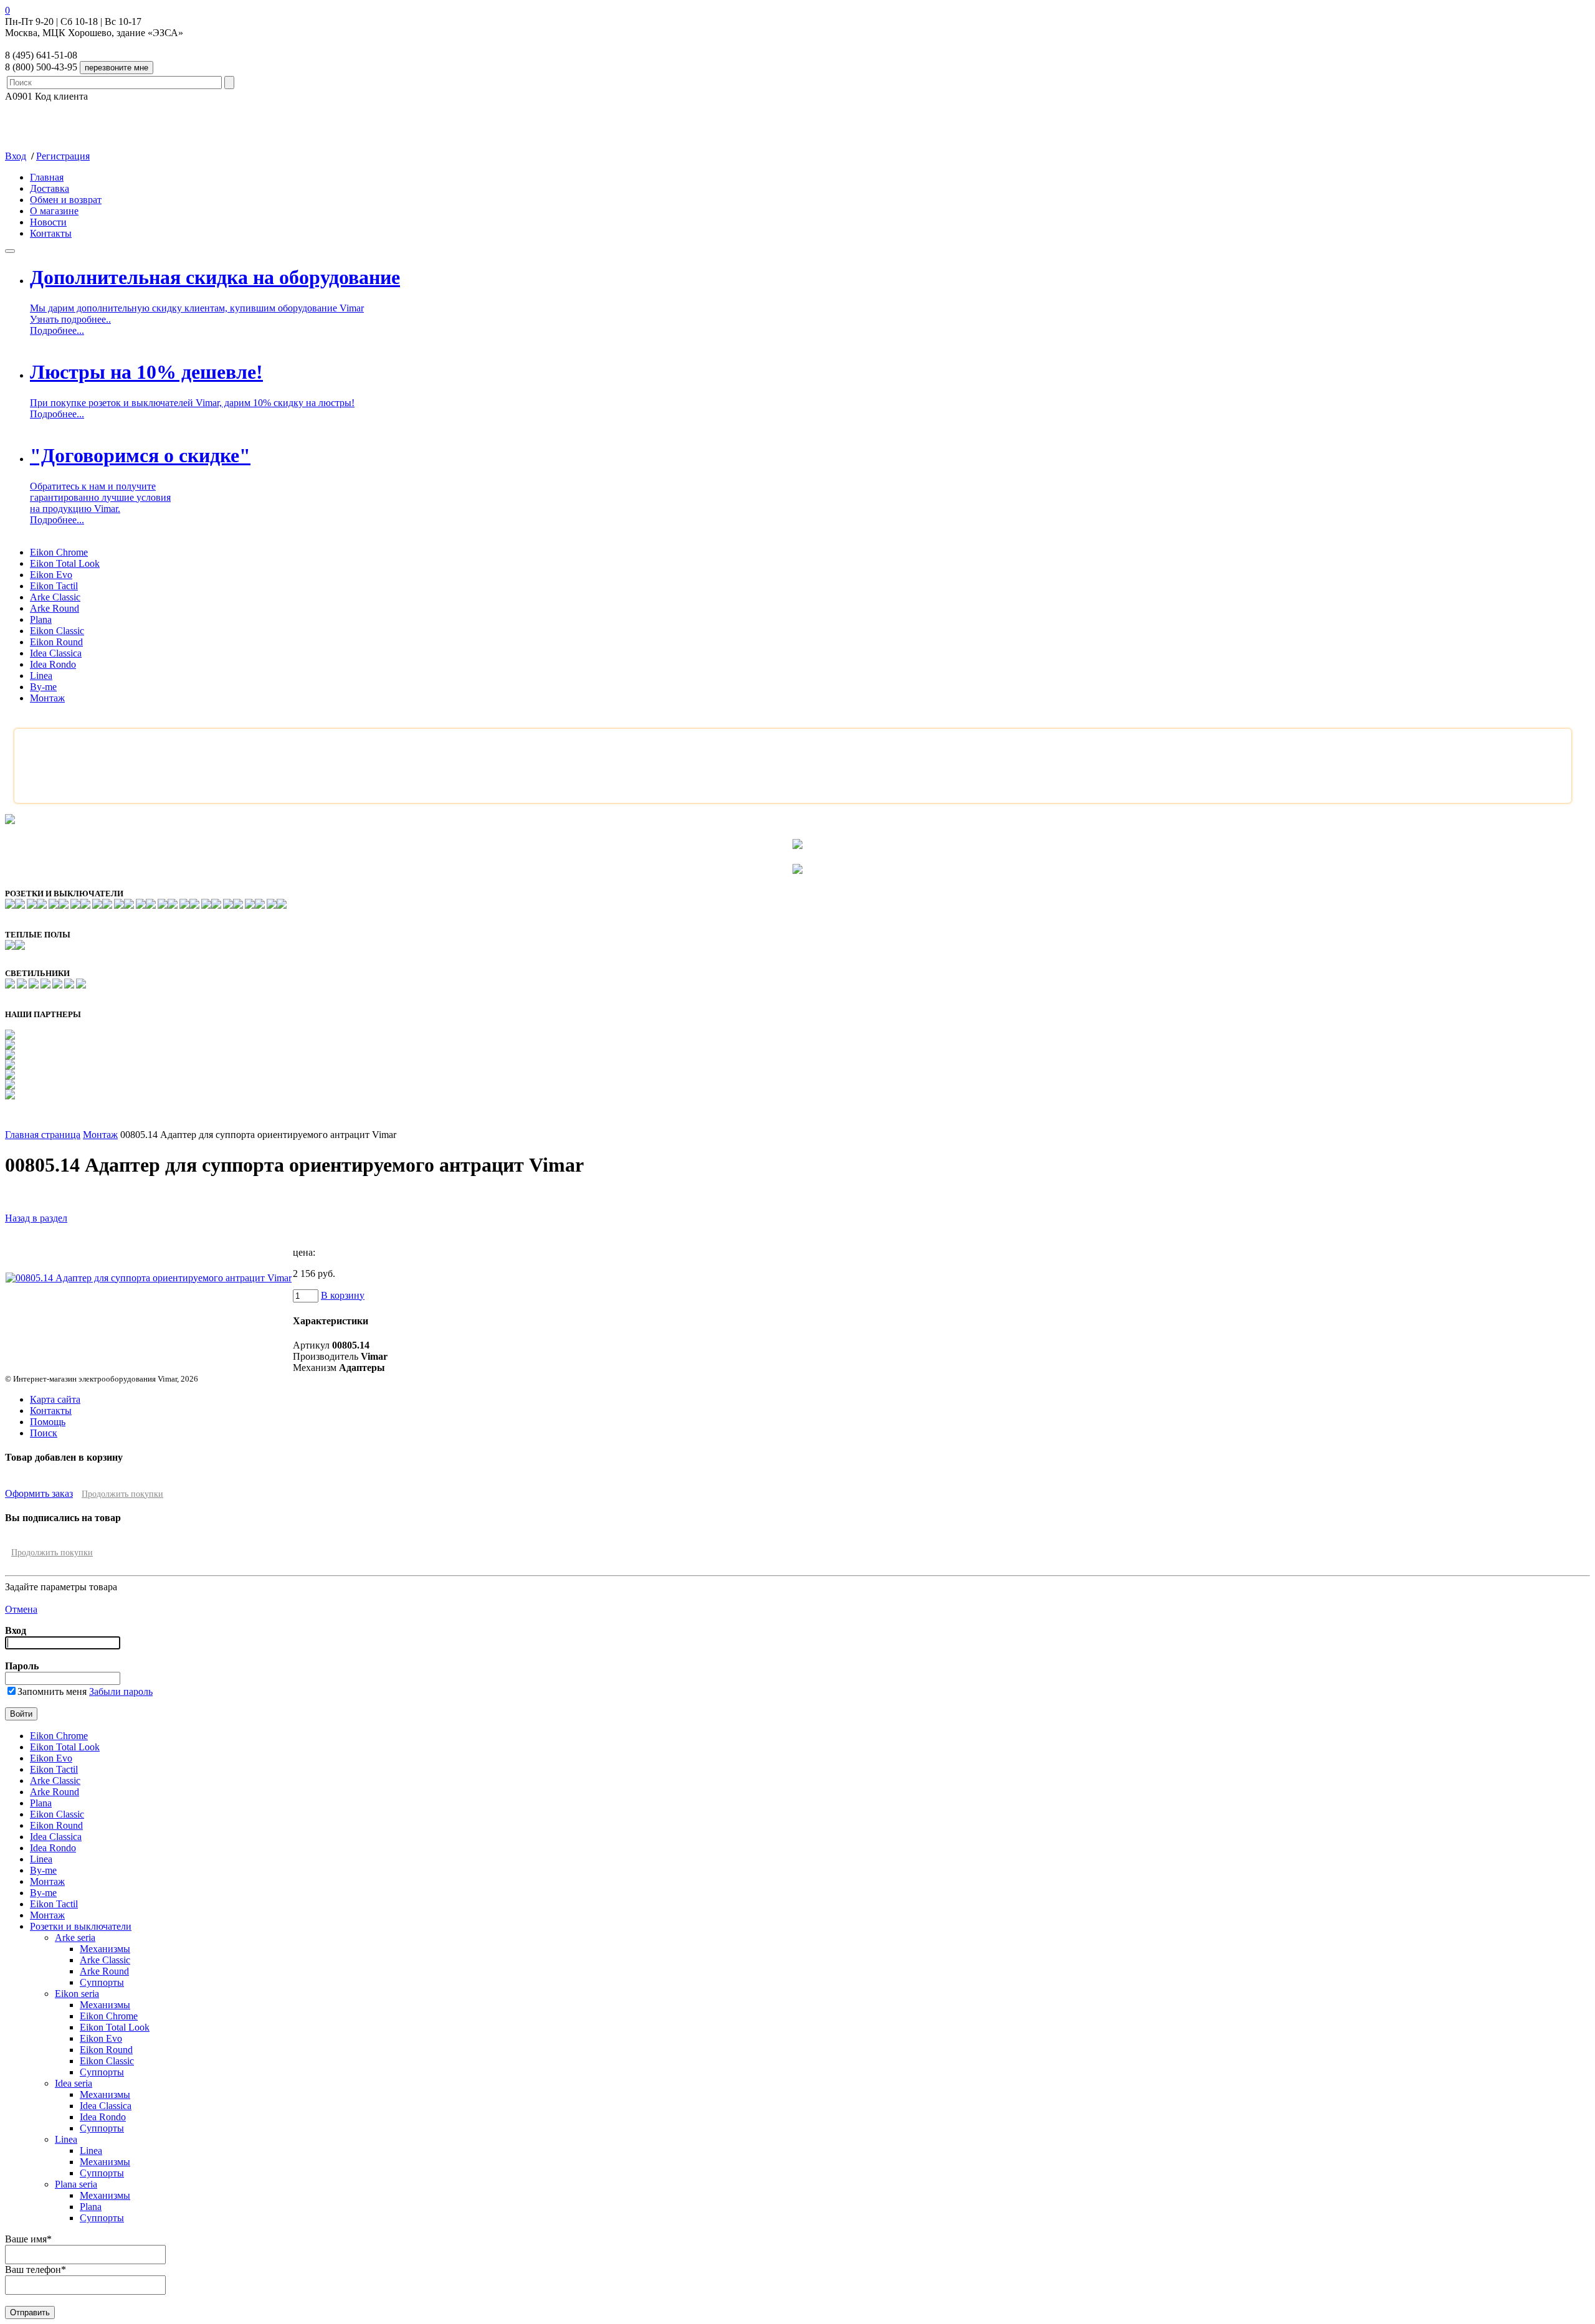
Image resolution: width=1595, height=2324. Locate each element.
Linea (41, 676)
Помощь (48, 1422)
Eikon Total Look (65, 563)
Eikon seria (77, 1994)
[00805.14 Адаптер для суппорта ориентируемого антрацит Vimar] (149, 1278)
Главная (47, 177)
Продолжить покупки (122, 1494)
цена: (304, 1252)
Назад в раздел (36, 1218)
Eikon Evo (51, 575)
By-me (43, 687)
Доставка (50, 188)
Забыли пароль (121, 1691)
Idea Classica (56, 653)
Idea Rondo (53, 664)
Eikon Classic (57, 631)
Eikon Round (56, 642)
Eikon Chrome (59, 552)
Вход (16, 156)
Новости (48, 222)
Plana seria (76, 2184)
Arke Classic (55, 597)
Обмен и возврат (66, 200)
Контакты (51, 233)
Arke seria (75, 1937)
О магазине (54, 211)
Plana (41, 619)
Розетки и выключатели (81, 1926)
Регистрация (63, 156)
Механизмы (105, 1949)
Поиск (44, 1433)
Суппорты (102, 1982)
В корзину (343, 1295)
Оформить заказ (39, 1493)
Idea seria (74, 2083)
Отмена (21, 1609)
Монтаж (47, 698)
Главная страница (43, 1135)
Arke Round (55, 608)
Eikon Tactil (54, 586)
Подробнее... (57, 330)
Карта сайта (55, 1399)
